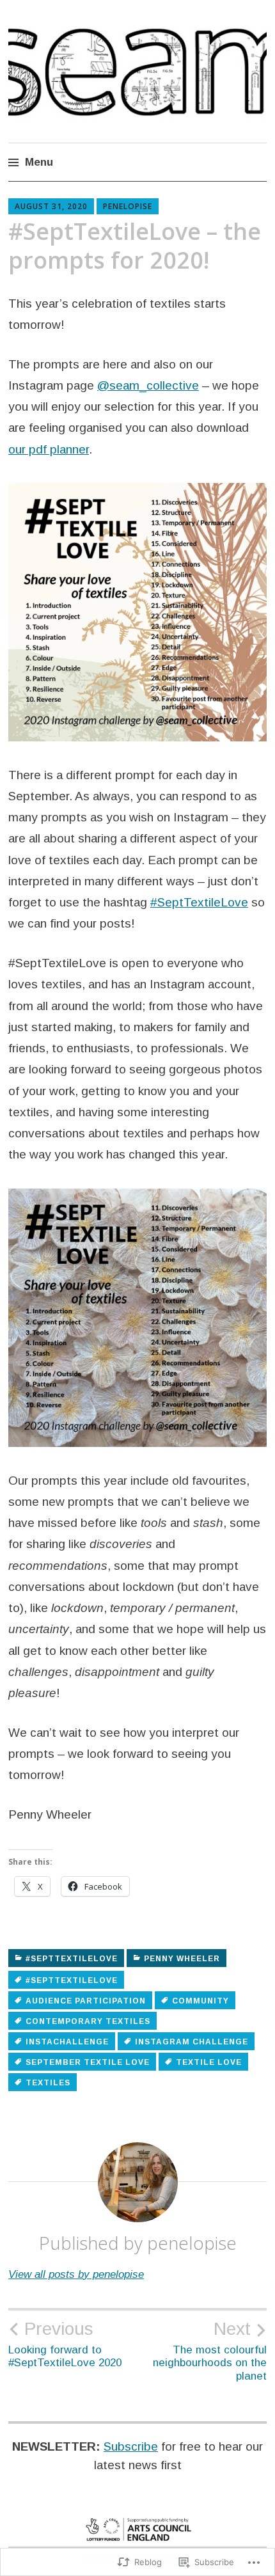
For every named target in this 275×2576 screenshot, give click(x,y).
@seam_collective (148, 385)
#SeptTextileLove (199, 902)
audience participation (86, 2001)
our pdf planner (49, 449)
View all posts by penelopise (76, 2274)
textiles (48, 2083)
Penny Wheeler (182, 1959)
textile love (209, 2062)
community (200, 2001)
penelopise (128, 206)
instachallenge (67, 2042)
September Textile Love (88, 2062)
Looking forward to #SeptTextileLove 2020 (65, 2344)
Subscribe (131, 2446)
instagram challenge (192, 2042)
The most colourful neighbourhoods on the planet (210, 2350)
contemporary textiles (88, 2021)
